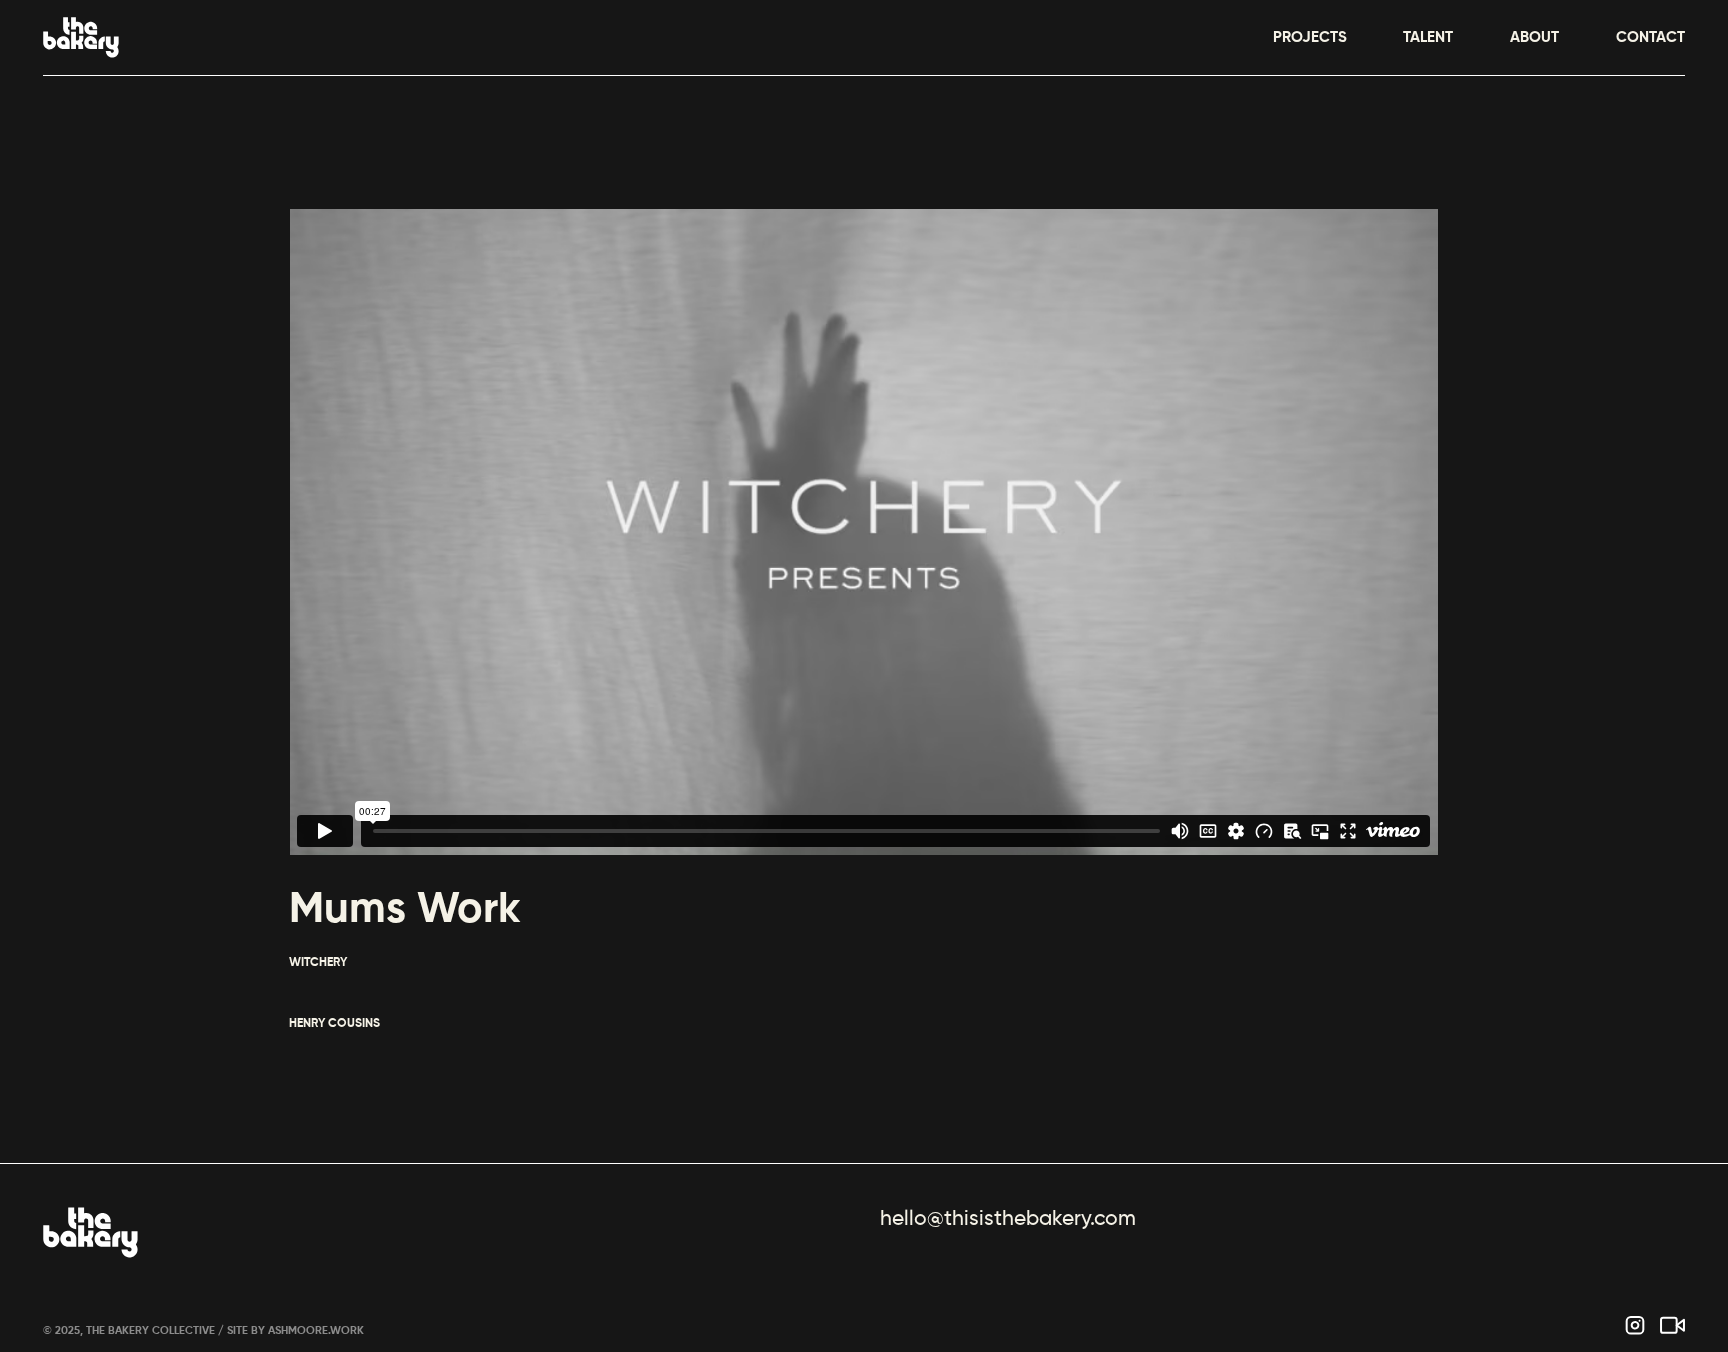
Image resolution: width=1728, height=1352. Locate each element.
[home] (81, 37)
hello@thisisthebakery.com (1008, 1219)
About (1534, 37)
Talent (1428, 37)
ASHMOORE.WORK (316, 1331)
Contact (1650, 37)
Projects (1310, 37)
